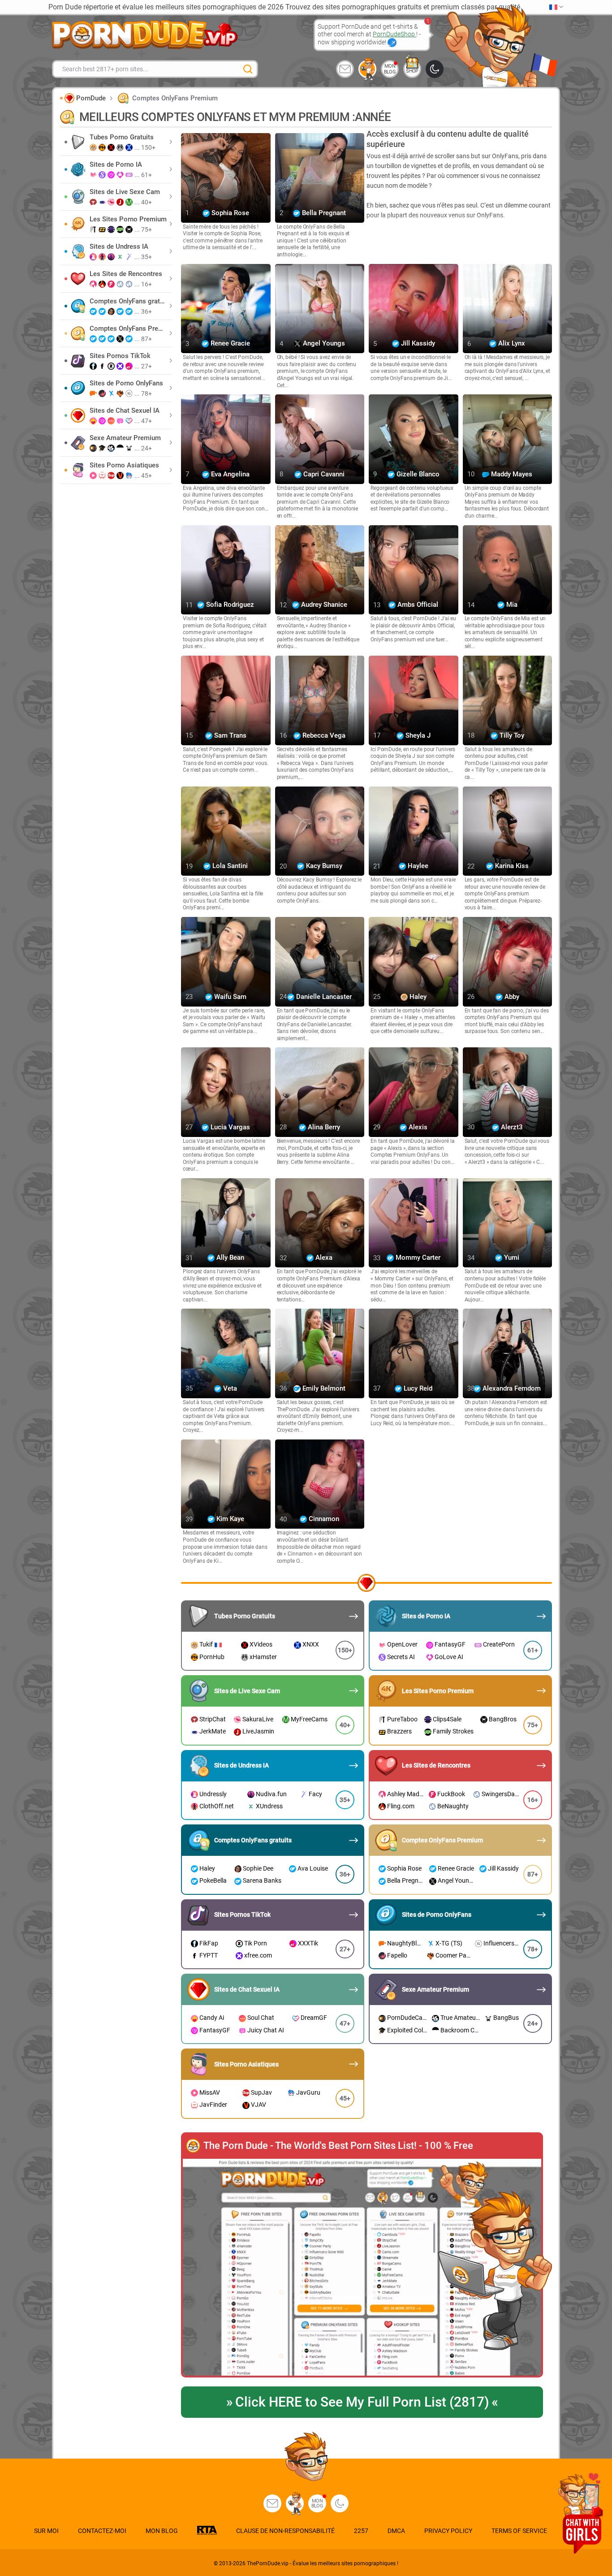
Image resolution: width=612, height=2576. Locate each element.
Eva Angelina (229, 474)
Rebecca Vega (323, 735)
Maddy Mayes (511, 474)
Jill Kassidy (417, 344)
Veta (229, 1388)
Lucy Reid (417, 1388)
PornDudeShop (394, 34)
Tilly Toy (511, 735)
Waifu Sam (229, 997)
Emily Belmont (323, 1388)
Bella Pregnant (323, 213)
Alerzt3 (511, 1127)
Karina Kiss (511, 866)
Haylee (417, 866)
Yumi (511, 1258)
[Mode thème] (340, 2503)
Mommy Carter (417, 1258)
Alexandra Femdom (511, 1388)
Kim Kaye (229, 1519)
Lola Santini (229, 866)
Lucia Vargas (229, 1127)
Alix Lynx (511, 344)
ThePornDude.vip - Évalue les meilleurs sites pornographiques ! (323, 2563)
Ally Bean (229, 1258)
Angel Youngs (323, 344)
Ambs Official (417, 605)
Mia (511, 605)
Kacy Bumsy (323, 866)
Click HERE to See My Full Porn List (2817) (362, 2402)
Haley (417, 997)
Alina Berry (323, 1127)
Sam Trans (229, 735)
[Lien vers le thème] (435, 69)
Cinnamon (323, 1519)
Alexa (323, 1258)
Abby (511, 997)
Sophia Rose (229, 213)
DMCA (396, 2531)
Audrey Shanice (323, 605)
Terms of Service (519, 2531)
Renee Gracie (229, 344)
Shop (412, 71)
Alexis (417, 1127)
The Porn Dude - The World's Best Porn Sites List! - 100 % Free (338, 2146)
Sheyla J (417, 735)
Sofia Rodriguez (229, 605)
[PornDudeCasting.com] (367, 69)
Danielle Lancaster (323, 997)
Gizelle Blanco (417, 474)
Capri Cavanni (323, 474)
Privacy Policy (448, 2531)
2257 (361, 2531)
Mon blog (390, 69)
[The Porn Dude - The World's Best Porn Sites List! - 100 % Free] (362, 2268)
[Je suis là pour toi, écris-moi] (345, 69)
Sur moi (46, 2531)
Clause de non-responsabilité (285, 2531)
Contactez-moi (102, 2531)
